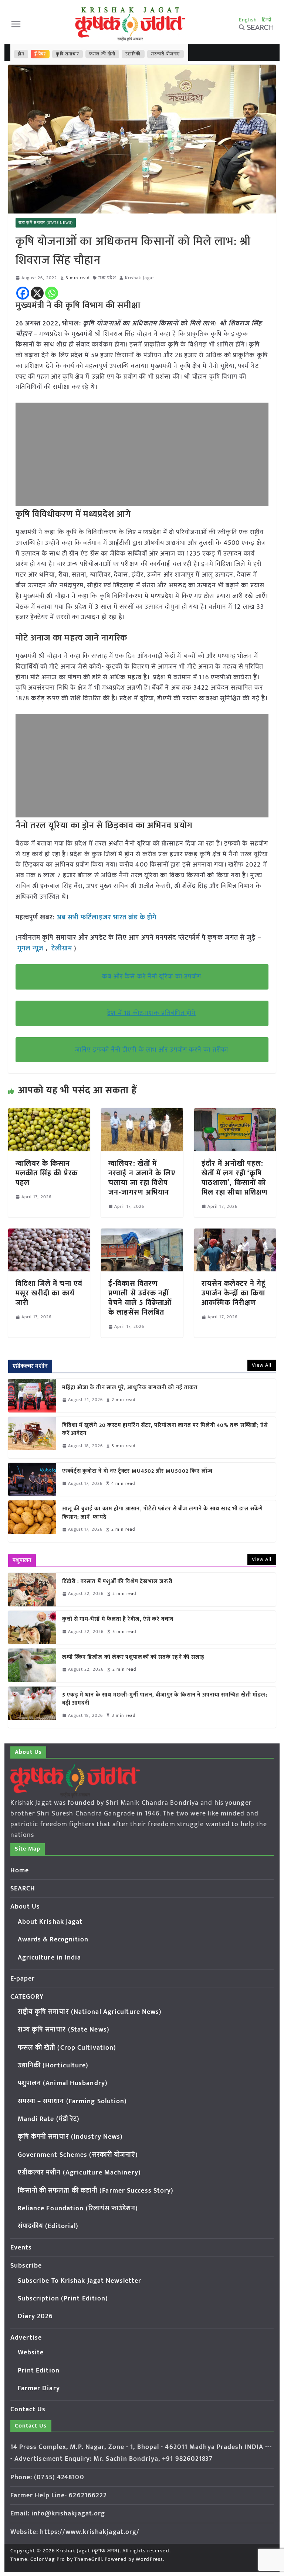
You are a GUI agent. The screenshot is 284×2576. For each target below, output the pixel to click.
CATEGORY (27, 1997)
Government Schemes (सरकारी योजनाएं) (78, 2155)
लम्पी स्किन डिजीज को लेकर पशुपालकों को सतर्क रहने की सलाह (133, 1658)
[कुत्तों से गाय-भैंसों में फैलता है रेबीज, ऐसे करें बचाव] (32, 1627)
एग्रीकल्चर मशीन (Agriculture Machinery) (79, 2173)
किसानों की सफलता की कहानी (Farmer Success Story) (96, 2191)
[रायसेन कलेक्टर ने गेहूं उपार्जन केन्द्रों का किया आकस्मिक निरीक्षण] (235, 1234)
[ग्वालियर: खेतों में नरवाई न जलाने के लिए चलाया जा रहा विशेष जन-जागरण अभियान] (142, 1113)
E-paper (23, 1979)
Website (31, 2353)
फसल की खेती (102, 54)
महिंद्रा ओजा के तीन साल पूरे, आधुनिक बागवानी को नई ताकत (130, 1388)
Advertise (26, 2338)
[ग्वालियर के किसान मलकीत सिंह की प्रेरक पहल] (49, 1113)
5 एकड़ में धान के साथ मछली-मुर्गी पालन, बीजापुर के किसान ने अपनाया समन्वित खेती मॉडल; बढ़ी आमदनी (165, 1699)
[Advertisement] (142, 454)
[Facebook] (23, 293)
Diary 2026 (35, 2316)
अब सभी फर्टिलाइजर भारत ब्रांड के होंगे (107, 918)
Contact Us (28, 2409)
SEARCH (23, 1889)
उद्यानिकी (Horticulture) (53, 2066)
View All (262, 1365)
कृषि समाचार (67, 54)
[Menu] (16, 24)
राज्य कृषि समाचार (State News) (46, 223)
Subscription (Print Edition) (63, 2299)
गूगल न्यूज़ (31, 949)
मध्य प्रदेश (107, 278)
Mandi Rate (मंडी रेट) (49, 2119)
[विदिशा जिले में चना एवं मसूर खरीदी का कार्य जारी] (49, 1234)
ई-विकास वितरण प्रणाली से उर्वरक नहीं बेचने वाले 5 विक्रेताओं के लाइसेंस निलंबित (140, 1298)
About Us (25, 1907)
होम (21, 54)
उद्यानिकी (133, 54)
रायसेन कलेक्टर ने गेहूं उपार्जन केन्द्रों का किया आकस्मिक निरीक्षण (234, 1293)
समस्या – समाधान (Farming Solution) (72, 2101)
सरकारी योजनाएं (165, 54)
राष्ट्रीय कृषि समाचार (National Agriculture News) (90, 2012)
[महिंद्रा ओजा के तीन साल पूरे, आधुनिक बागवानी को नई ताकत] (32, 1395)
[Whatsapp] (52, 293)
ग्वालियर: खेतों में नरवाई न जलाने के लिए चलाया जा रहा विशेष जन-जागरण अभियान (142, 1178)
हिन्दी (267, 20)
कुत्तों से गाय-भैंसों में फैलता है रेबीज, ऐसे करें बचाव (118, 1620)
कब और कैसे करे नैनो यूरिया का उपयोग (152, 977)
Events (21, 2248)
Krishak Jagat (140, 278)
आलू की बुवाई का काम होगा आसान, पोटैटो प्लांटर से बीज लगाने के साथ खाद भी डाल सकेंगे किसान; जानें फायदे (163, 1513)
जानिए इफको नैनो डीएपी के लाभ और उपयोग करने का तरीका (152, 1050)
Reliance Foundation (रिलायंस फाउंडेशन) (78, 2208)
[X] (37, 293)
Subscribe (26, 2266)
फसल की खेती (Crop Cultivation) (67, 2048)
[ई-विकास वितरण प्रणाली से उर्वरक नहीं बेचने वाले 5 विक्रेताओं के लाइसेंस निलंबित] (142, 1234)
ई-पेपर (40, 54)
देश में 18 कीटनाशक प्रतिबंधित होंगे (151, 1013)
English (248, 20)
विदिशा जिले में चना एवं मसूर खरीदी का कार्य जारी (49, 1293)
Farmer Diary (39, 2388)
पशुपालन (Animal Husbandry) (63, 2083)
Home (20, 1870)
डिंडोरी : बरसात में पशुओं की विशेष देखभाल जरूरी (117, 1582)
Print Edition (39, 2371)
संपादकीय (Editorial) (48, 2226)
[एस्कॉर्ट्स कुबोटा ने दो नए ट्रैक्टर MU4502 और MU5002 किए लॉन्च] (32, 1479)
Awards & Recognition (53, 1940)
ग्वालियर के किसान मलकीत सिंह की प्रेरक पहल (47, 1173)
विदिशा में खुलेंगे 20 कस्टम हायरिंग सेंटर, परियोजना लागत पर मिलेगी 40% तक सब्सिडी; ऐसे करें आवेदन (165, 1430)
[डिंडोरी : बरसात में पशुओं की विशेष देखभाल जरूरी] (32, 1589)
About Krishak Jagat (50, 1922)
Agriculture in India (50, 1958)
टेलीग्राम (63, 949)
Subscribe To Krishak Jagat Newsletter (80, 2281)
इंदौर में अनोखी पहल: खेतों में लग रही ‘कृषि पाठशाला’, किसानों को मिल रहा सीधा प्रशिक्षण (235, 1178)
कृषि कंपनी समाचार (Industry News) (70, 2137)
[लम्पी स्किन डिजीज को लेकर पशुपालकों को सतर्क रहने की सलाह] (32, 1665)
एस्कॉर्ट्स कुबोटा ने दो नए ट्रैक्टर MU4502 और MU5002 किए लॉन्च (137, 1471)
